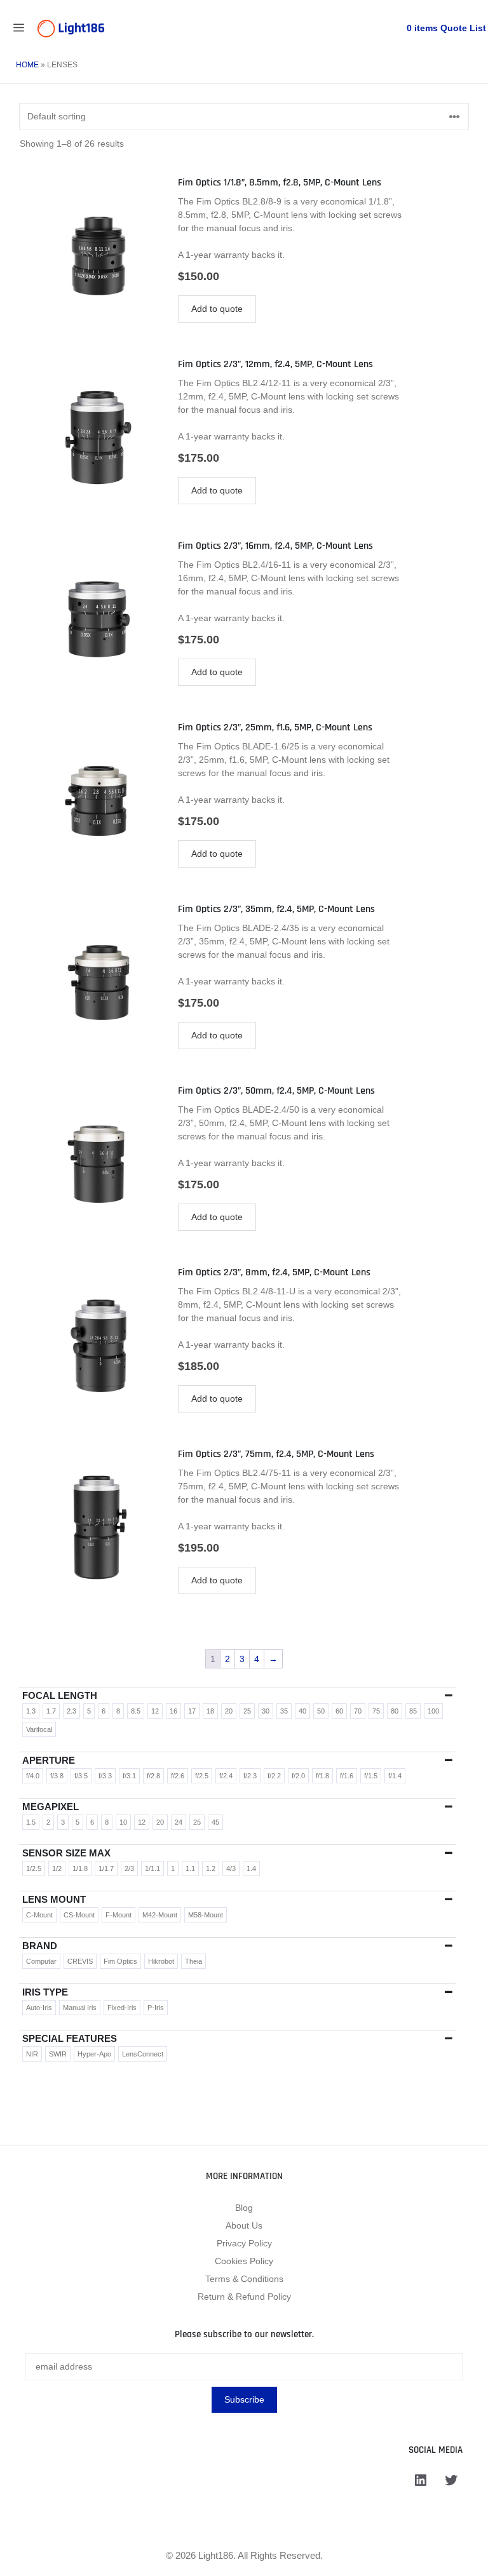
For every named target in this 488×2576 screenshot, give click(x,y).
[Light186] (71, 29)
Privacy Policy (244, 2243)
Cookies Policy (244, 2261)
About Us (244, 2225)
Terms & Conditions (244, 2279)
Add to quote (217, 309)
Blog (244, 2208)
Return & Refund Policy (244, 2297)
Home (27, 65)
